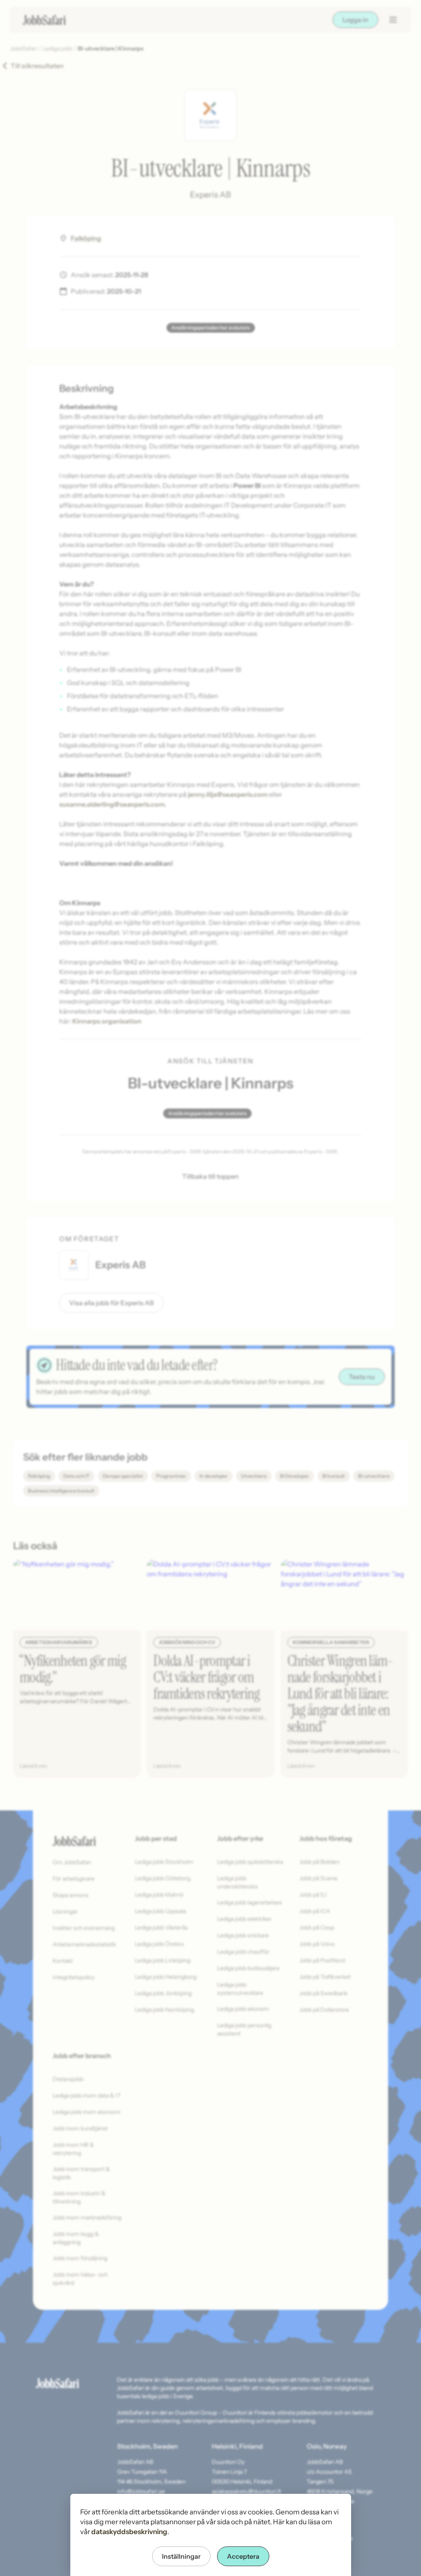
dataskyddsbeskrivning (129, 2532)
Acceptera (243, 2556)
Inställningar (181, 2556)
